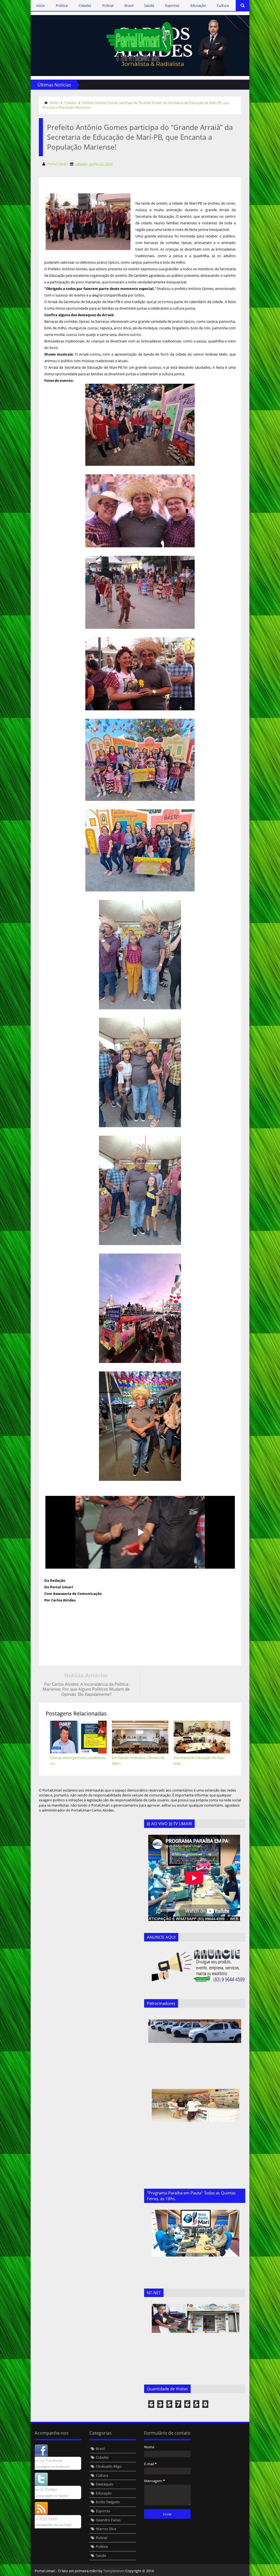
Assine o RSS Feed (40, 2519)
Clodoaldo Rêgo (109, 2466)
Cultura (223, 5)
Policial (108, 5)
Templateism (114, 2571)
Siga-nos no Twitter (40, 2489)
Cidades (85, 5)
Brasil (129, 5)
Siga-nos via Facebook (43, 2460)
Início (40, 5)
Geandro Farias (108, 2520)
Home (54, 103)
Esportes (172, 5)
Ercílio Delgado (108, 2502)
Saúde (149, 5)
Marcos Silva (106, 2529)
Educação (198, 5)
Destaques (105, 2484)
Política (62, 5)
